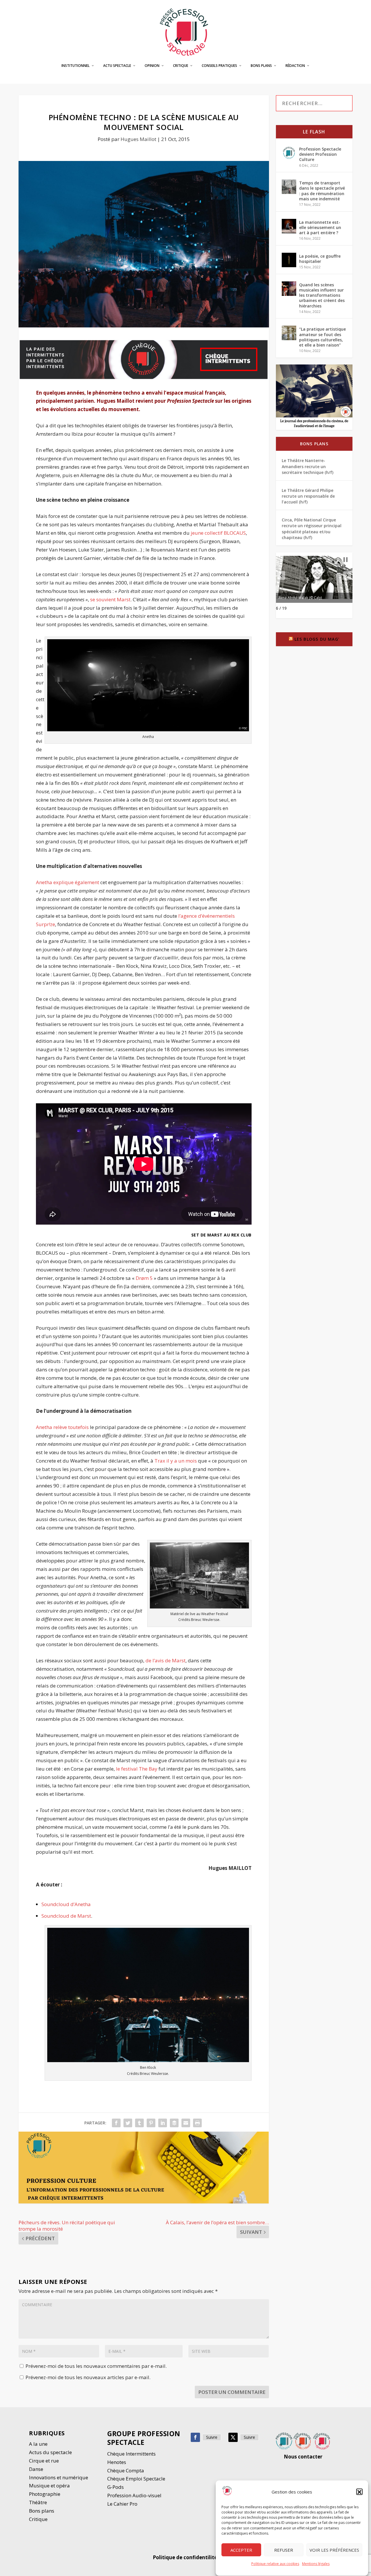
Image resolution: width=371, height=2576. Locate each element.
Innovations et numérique (59, 2477)
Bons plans (261, 66)
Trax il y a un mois (176, 1461)
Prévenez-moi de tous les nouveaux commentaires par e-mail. (96, 2366)
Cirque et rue (44, 2461)
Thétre (39, 2502)
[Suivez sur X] (233, 2437)
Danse (37, 2469)
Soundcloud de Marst (66, 1916)
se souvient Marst (110, 599)
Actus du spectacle (50, 2452)
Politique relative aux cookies (275, 2564)
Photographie (45, 2494)
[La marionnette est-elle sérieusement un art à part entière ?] (289, 226)
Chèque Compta (126, 2470)
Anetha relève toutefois (62, 1427)
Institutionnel (76, 66)
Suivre (212, 2437)
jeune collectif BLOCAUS (218, 533)
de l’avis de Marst (166, 1660)
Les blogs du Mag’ (317, 639)
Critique (181, 66)
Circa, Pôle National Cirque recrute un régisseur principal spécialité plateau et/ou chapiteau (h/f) (312, 529)
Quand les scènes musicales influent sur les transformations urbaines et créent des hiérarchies (322, 295)
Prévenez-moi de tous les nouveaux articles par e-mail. (88, 2377)
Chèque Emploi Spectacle (136, 2479)
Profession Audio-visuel (134, 2495)
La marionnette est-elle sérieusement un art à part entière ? (320, 227)
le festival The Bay (137, 1769)
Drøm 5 (144, 1278)
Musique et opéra (49, 2486)
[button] (359, 2492)
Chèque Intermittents (131, 2454)
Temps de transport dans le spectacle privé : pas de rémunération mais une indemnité (322, 191)
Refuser (284, 2550)
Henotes (117, 2462)
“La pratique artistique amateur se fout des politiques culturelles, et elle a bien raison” (322, 337)
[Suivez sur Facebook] (195, 2437)
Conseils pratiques (219, 66)
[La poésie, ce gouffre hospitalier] (289, 260)
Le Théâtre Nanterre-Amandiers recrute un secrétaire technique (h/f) (308, 466)
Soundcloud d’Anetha (66, 1904)
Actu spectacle (117, 66)
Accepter (241, 2550)
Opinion (152, 66)
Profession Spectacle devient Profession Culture (320, 154)
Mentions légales (316, 2564)
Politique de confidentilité (185, 2557)
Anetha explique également (68, 882)
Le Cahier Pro (122, 2504)
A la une (39, 2444)
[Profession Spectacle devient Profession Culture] (289, 153)
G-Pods (116, 2487)
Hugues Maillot (138, 139)
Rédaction (295, 66)
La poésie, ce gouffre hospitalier (320, 259)
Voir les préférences (334, 2550)
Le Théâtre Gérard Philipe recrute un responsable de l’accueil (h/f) (308, 496)
